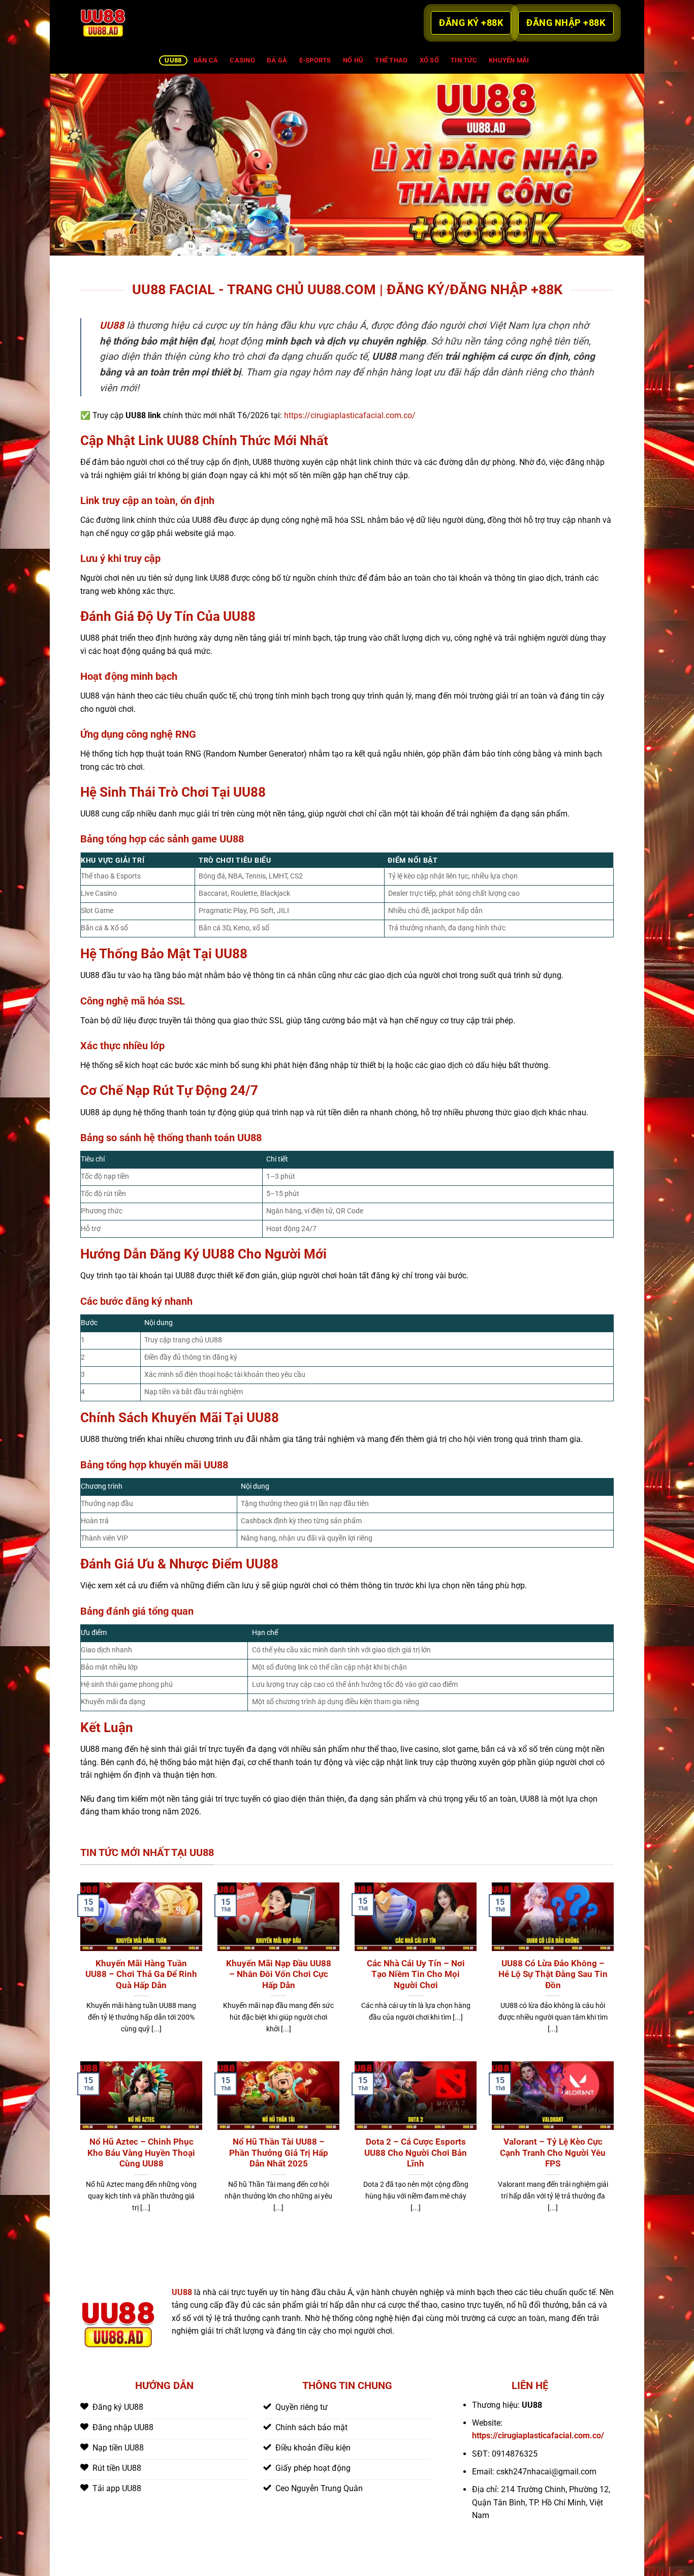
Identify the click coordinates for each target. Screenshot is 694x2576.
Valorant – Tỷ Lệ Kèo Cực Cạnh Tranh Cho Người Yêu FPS (553, 2153)
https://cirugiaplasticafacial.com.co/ (350, 415)
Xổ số (429, 60)
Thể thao (391, 60)
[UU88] (131, 23)
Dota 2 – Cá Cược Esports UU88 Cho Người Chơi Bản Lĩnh (416, 2153)
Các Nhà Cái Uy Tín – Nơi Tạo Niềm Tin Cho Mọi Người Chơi (416, 1974)
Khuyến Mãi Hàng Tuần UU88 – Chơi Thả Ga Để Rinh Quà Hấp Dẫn (141, 1974)
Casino (242, 60)
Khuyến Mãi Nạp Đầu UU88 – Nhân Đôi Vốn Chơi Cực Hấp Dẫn (279, 1974)
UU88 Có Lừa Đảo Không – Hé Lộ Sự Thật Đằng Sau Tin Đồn (553, 1974)
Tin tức (464, 60)
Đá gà (277, 60)
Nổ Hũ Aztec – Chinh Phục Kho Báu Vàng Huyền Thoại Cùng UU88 (141, 2153)
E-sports (315, 60)
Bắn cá (206, 60)
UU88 (173, 60)
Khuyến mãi (509, 60)
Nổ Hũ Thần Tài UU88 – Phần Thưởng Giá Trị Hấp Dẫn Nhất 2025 (279, 2153)
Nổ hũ (353, 60)
